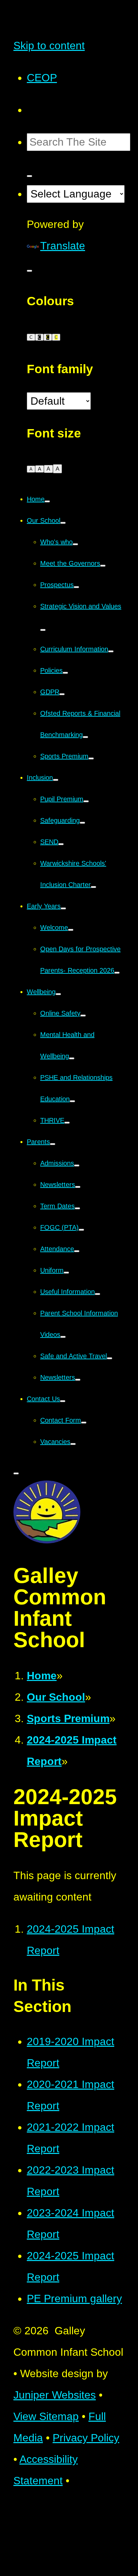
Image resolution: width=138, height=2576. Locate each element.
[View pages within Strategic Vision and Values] (43, 630)
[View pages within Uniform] (66, 1273)
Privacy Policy (86, 2438)
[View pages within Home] (47, 501)
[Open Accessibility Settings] (29, 271)
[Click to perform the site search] (29, 176)
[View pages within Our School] (63, 523)
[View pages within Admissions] (77, 1165)
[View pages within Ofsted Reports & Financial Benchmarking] (85, 737)
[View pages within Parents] (53, 1144)
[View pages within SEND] (61, 844)
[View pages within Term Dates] (77, 1208)
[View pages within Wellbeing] (58, 994)
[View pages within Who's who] (75, 544)
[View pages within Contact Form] (84, 1423)
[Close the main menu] (16, 1473)
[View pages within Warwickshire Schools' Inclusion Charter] (93, 887)
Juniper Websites (55, 2395)
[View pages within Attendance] (77, 1251)
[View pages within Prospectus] (76, 587)
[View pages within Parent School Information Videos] (63, 1337)
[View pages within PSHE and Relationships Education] (72, 1101)
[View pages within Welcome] (71, 930)
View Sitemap (46, 2416)
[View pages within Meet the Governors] (103, 566)
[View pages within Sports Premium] (91, 758)
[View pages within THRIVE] (67, 1123)
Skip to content (49, 46)
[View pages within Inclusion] (56, 780)
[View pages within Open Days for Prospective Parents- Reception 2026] (117, 973)
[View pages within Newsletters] (78, 1187)
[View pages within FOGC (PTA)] (81, 1230)
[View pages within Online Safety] (83, 1016)
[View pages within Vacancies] (73, 1444)
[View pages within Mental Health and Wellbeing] (72, 1058)
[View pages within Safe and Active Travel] (110, 1358)
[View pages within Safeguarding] (82, 823)
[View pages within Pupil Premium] (86, 801)
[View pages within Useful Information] (97, 1294)
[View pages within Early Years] (63, 908)
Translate (63, 246)
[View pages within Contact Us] (63, 1401)
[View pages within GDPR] (62, 694)
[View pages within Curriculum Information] (111, 651)
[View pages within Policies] (65, 673)
